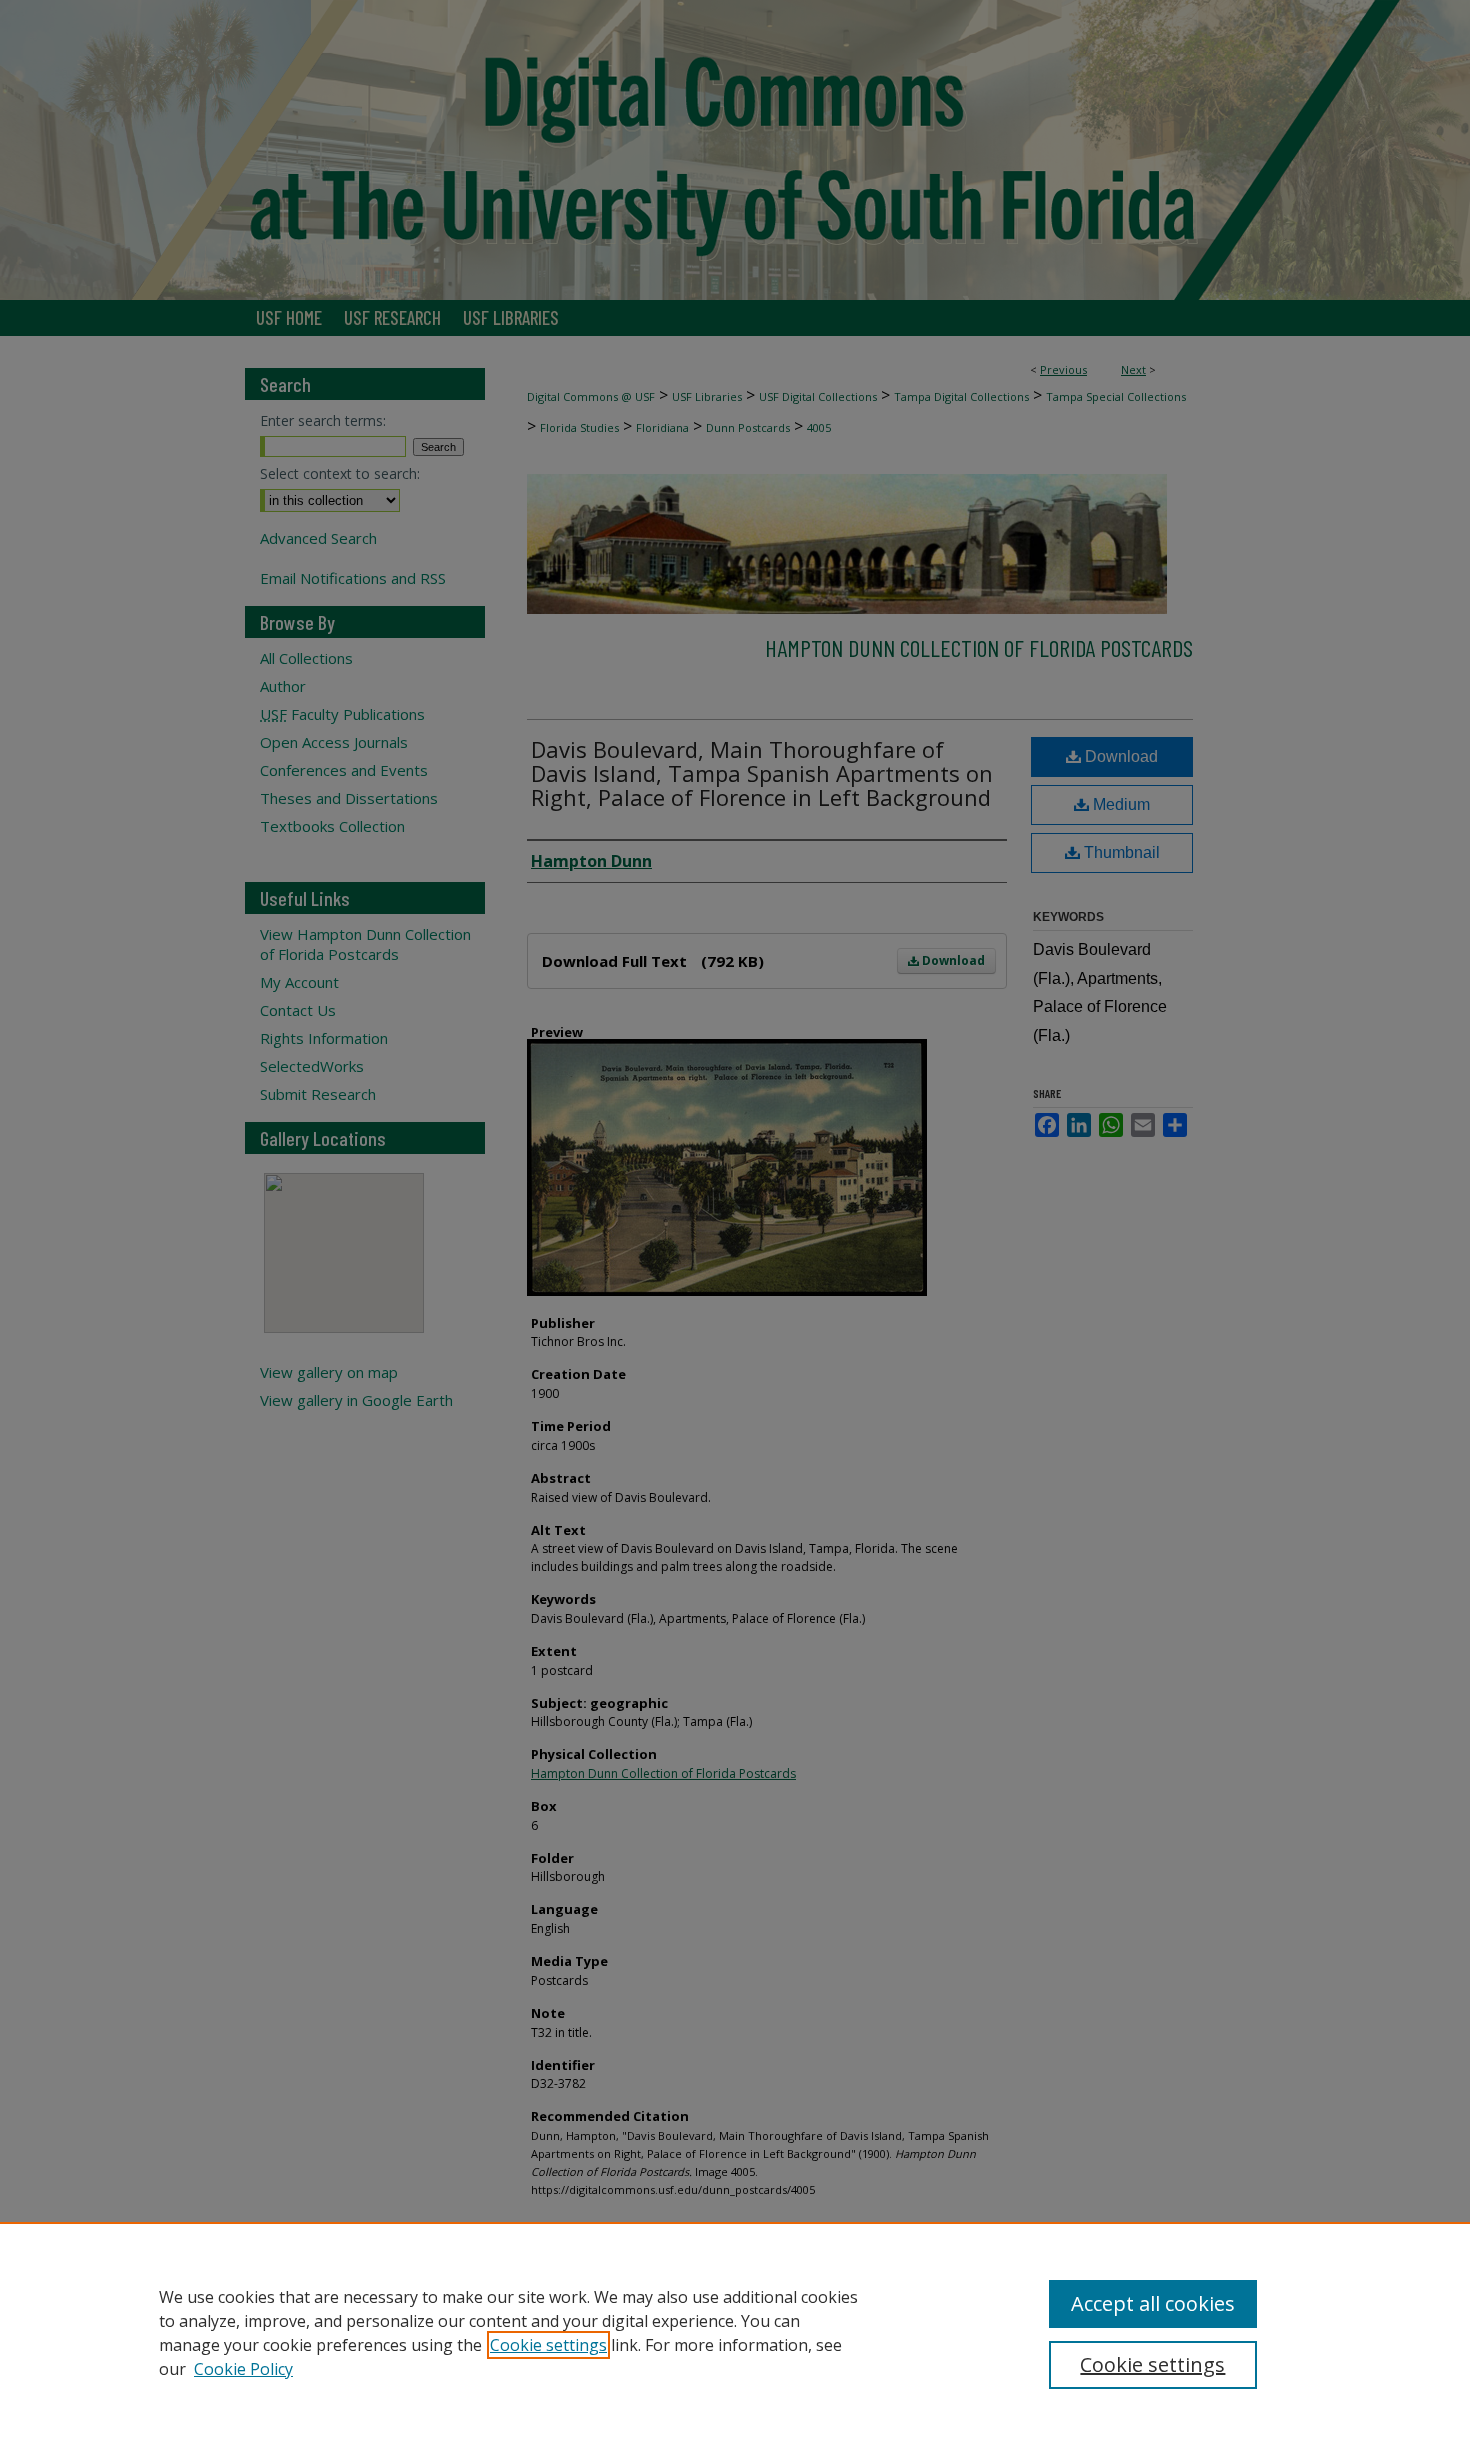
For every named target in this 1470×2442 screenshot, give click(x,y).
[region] (735, 2332)
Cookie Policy (243, 2369)
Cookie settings (548, 2345)
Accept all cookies (1153, 2303)
